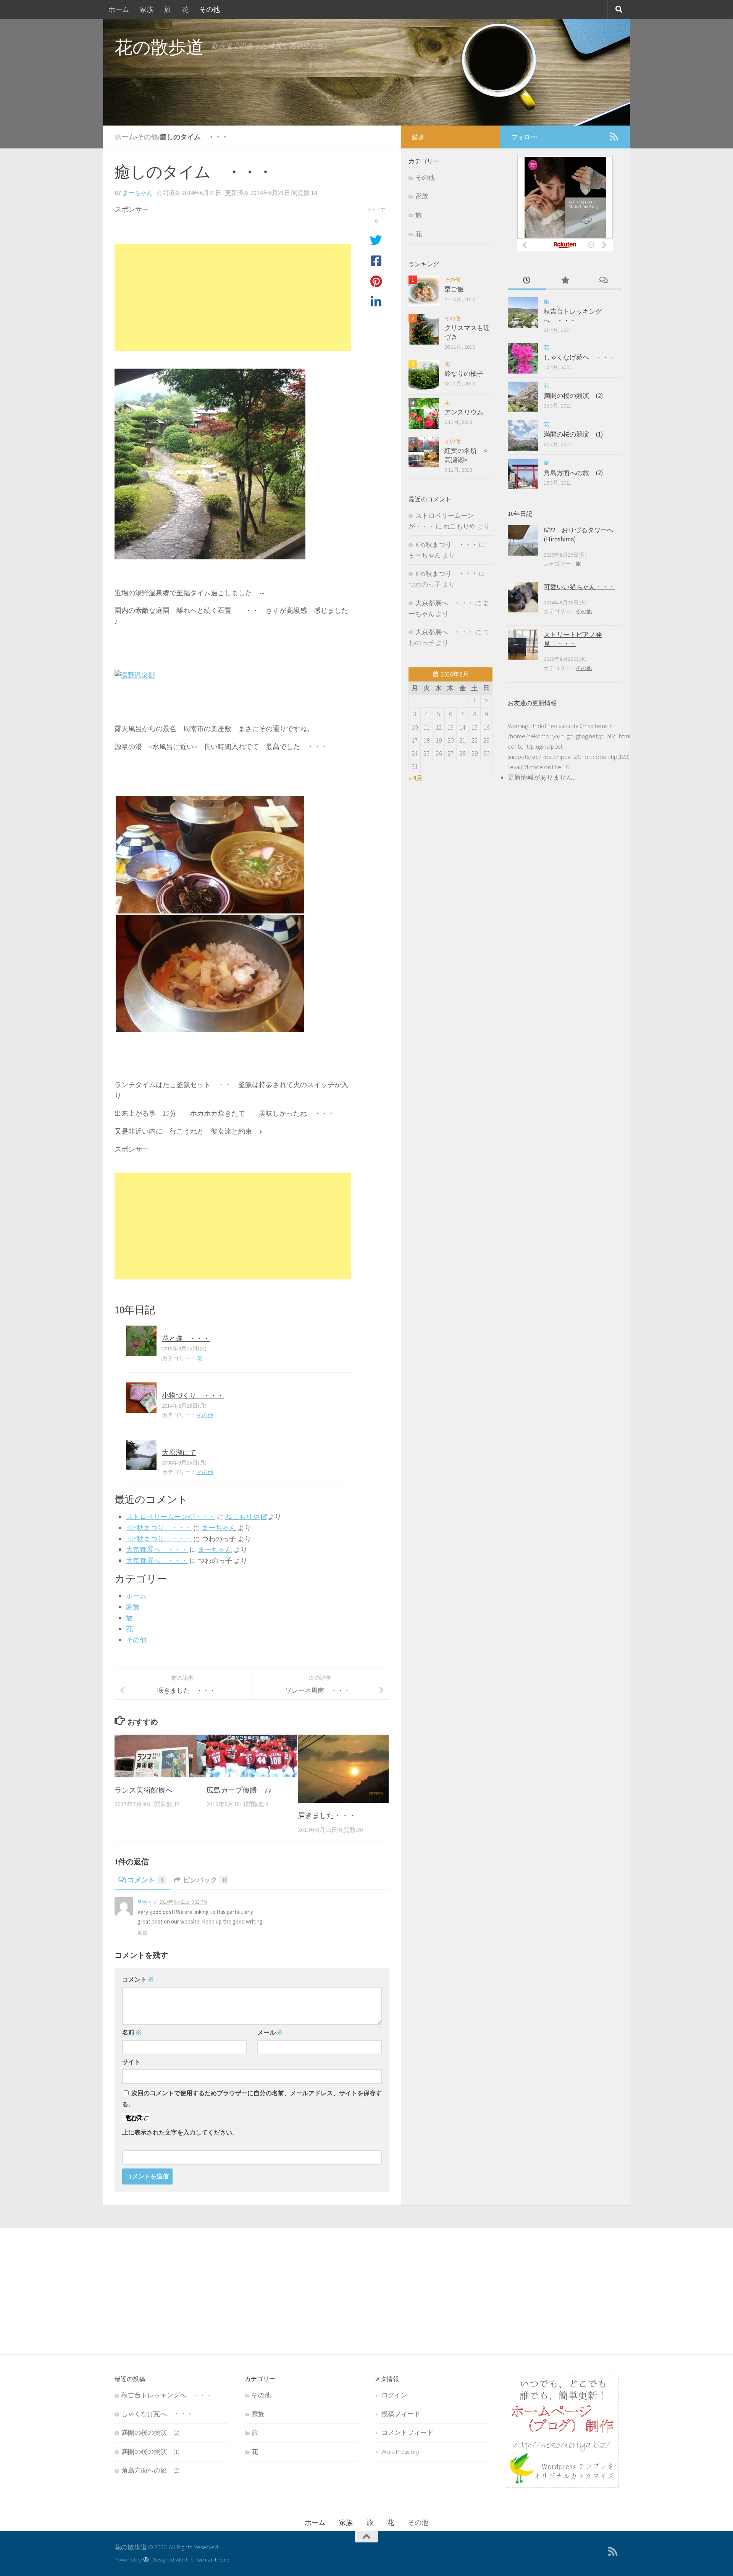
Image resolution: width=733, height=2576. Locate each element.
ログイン (394, 2395)
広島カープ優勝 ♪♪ (239, 1790)
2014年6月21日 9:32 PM (183, 1902)
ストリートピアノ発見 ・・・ (573, 639)
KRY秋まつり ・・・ (159, 1528)
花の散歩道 (159, 47)
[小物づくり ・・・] (141, 1398)
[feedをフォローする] (614, 137)
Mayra (144, 1902)
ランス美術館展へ (144, 1790)
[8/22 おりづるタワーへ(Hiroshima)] (523, 540)
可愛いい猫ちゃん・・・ (579, 587)
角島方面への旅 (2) (573, 473)
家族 (147, 9)
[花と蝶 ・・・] (141, 1341)
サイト (131, 2062)
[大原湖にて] (141, 1455)
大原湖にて (179, 1452)
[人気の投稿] (565, 281)
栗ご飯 (454, 289)
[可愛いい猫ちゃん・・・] (523, 597)
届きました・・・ (327, 1815)
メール (270, 2032)
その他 (210, 9)
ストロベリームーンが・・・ (171, 1517)
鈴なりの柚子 (464, 374)
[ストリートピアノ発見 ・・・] (523, 645)
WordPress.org (400, 2452)
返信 (142, 1933)
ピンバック (204, 1880)
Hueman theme (212, 2559)
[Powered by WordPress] (146, 2560)
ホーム (119, 9)
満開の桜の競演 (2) (573, 396)
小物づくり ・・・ (193, 1395)
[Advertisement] (233, 297)
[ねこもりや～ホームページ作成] (562, 2485)
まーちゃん (137, 193)
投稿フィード (401, 2414)
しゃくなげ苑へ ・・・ (579, 357)
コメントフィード (407, 2433)
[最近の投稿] (527, 281)
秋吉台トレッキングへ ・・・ (573, 316)
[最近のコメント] (603, 281)
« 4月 (416, 778)
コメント (146, 1880)
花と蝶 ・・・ (186, 1338)
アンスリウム (464, 412)
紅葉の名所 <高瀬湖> (466, 455)
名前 (132, 2032)
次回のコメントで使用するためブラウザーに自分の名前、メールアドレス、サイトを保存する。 (252, 2098)
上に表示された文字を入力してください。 (180, 2132)
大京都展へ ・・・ (157, 1549)
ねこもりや (242, 1517)
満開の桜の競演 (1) (573, 434)
